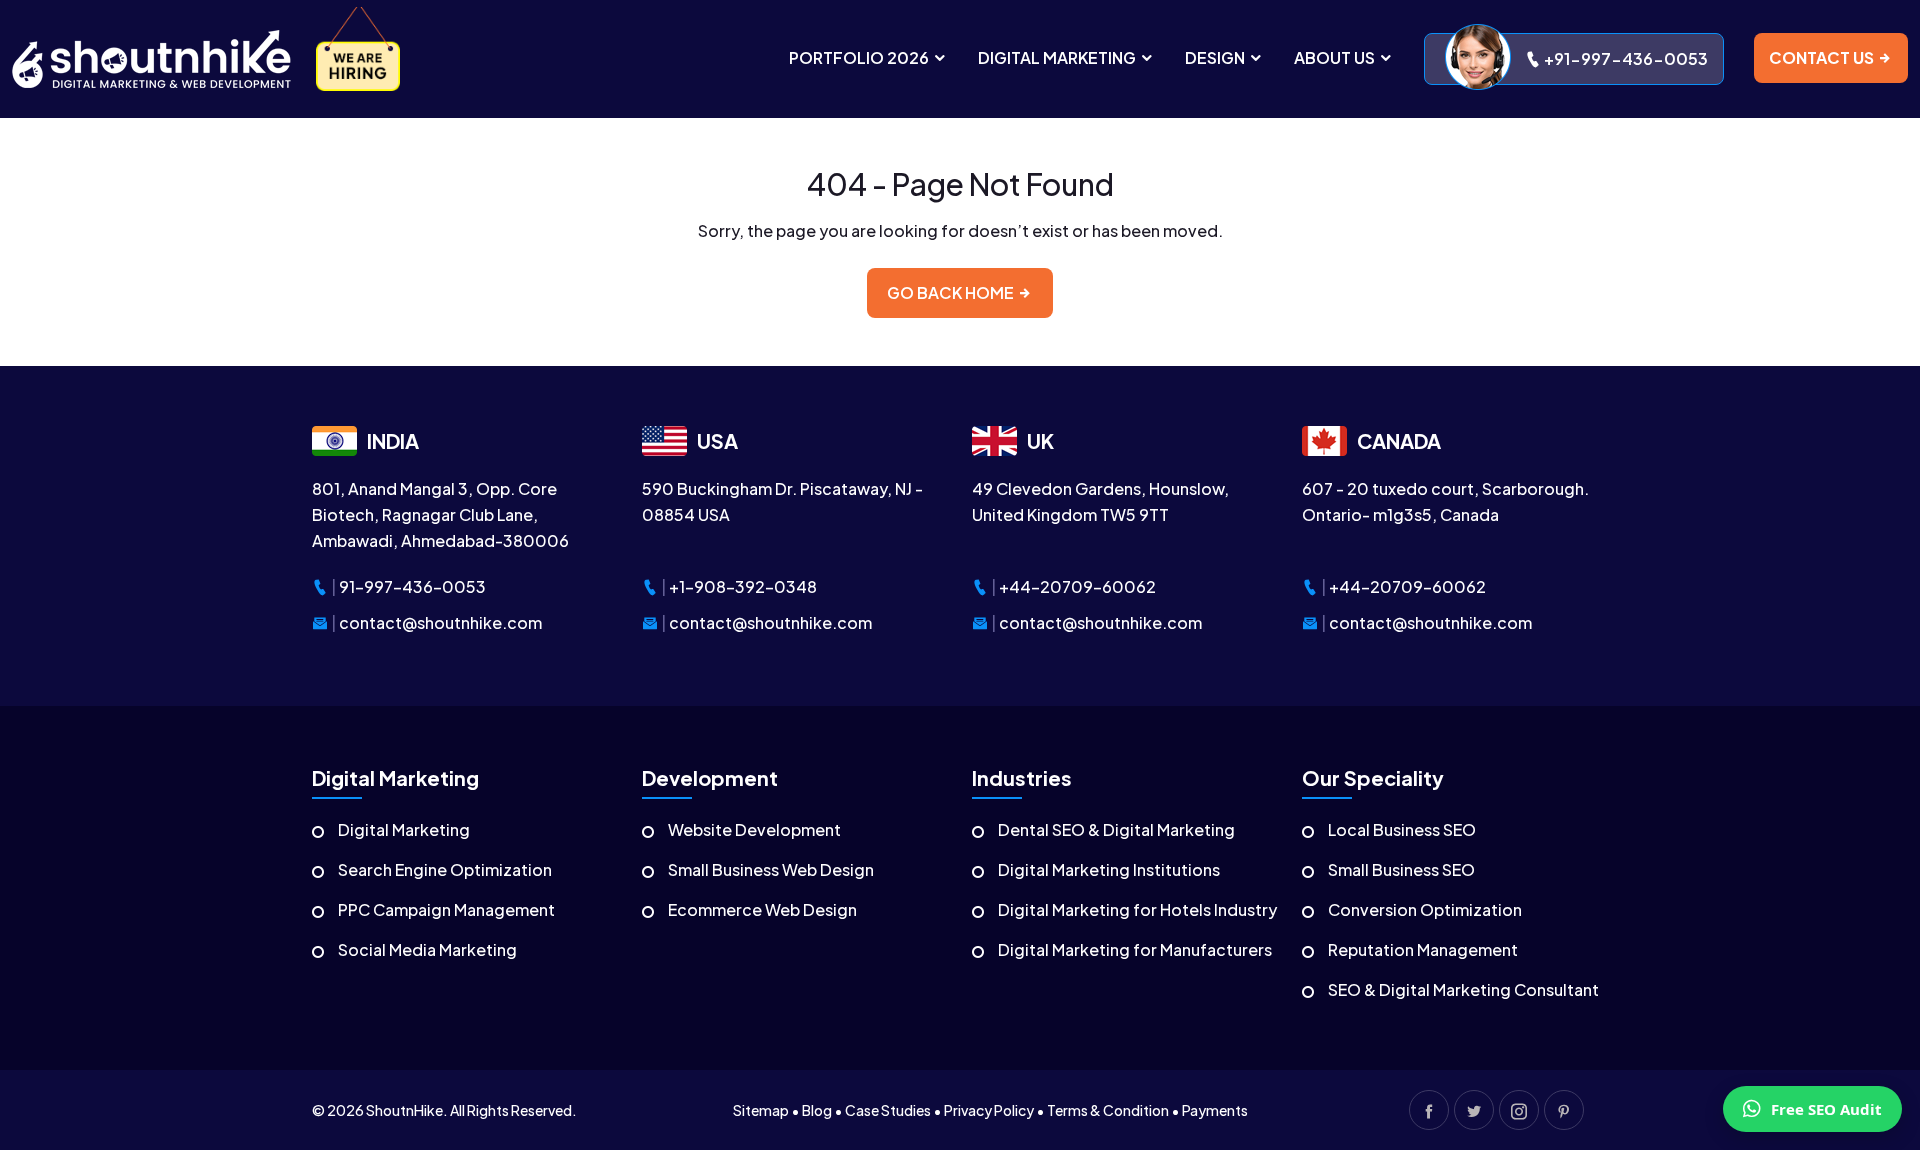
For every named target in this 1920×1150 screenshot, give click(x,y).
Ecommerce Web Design (762, 909)
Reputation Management (1423, 949)
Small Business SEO (1401, 869)
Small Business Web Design (771, 869)
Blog (817, 1110)
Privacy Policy (989, 1110)
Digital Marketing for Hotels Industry (1137, 909)
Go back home (952, 292)
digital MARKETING (1058, 57)
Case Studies (888, 1110)
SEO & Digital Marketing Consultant (1463, 989)
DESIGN (1216, 57)
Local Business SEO (1402, 829)
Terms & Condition (1108, 1110)
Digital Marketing (404, 829)
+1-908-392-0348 (743, 586)
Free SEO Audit (1826, 1109)
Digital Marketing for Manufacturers (1135, 949)
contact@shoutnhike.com (440, 622)
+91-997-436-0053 (1624, 58)
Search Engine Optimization (445, 869)
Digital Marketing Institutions (1109, 869)
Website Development (754, 829)
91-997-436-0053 (412, 586)
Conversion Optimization (1425, 909)
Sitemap (761, 1110)
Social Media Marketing (427, 949)
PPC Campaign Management (446, 909)
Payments (1215, 1110)
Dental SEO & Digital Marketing (1116, 829)
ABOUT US (1336, 57)
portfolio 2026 (860, 57)
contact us (1823, 57)
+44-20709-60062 (1077, 586)
